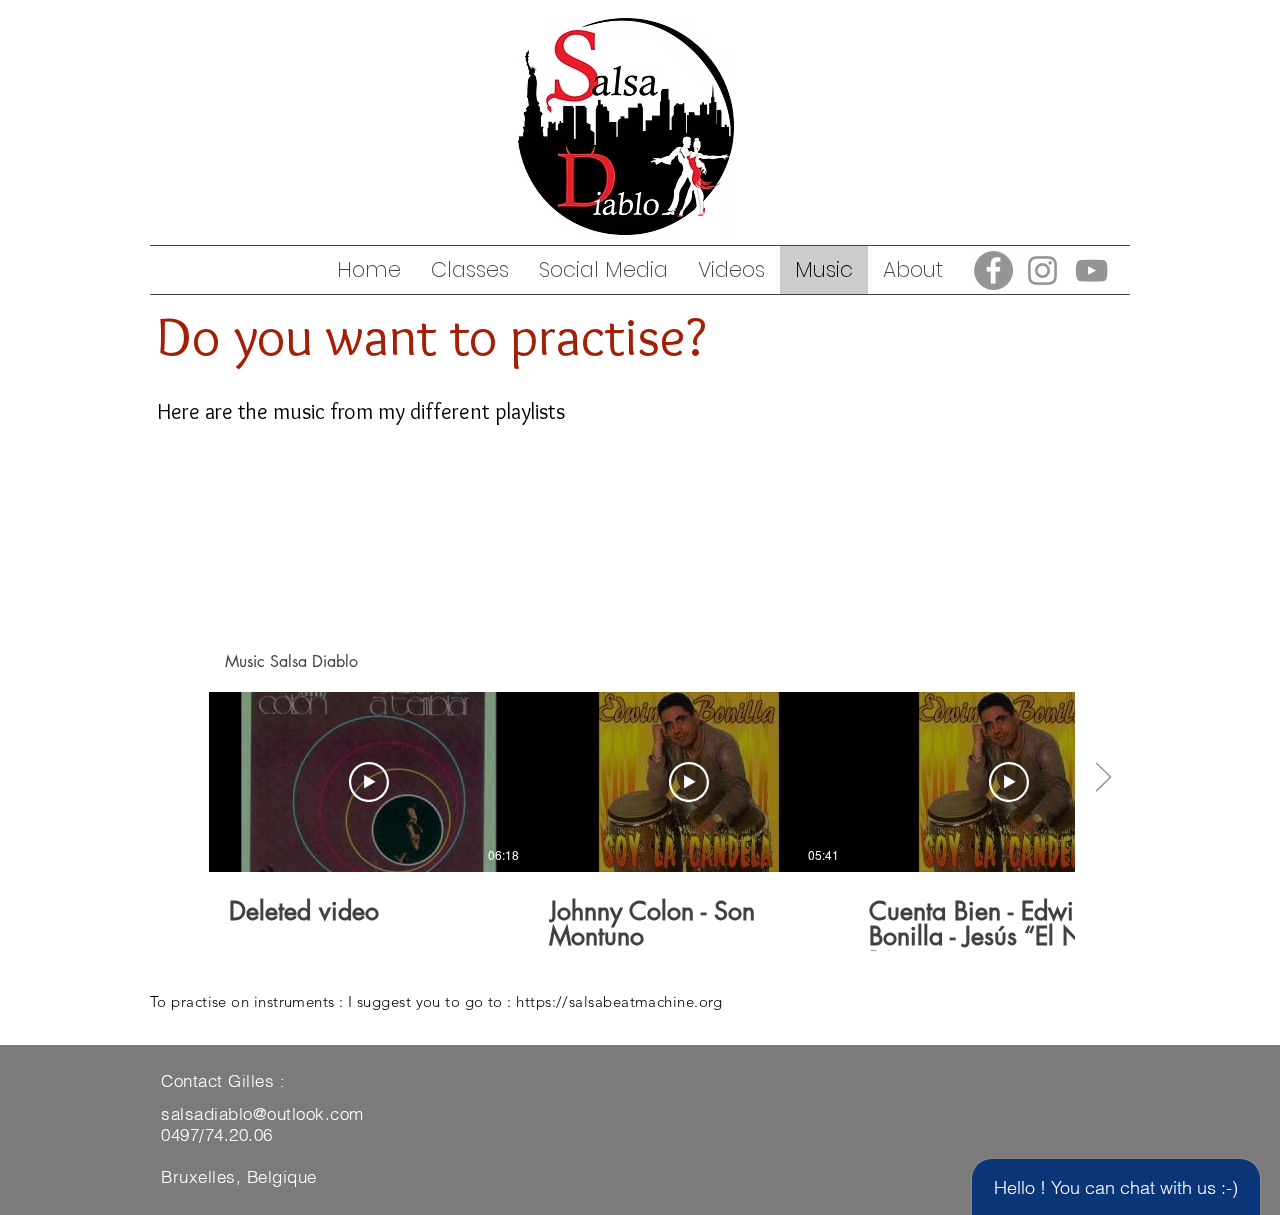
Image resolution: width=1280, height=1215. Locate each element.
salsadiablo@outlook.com (262, 1113)
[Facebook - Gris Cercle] (993, 270)
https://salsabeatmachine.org (619, 1001)
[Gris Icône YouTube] (1091, 270)
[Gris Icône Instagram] (1042, 270)
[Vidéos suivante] (1102, 778)
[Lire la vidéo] (369, 782)
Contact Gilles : (223, 1080)
